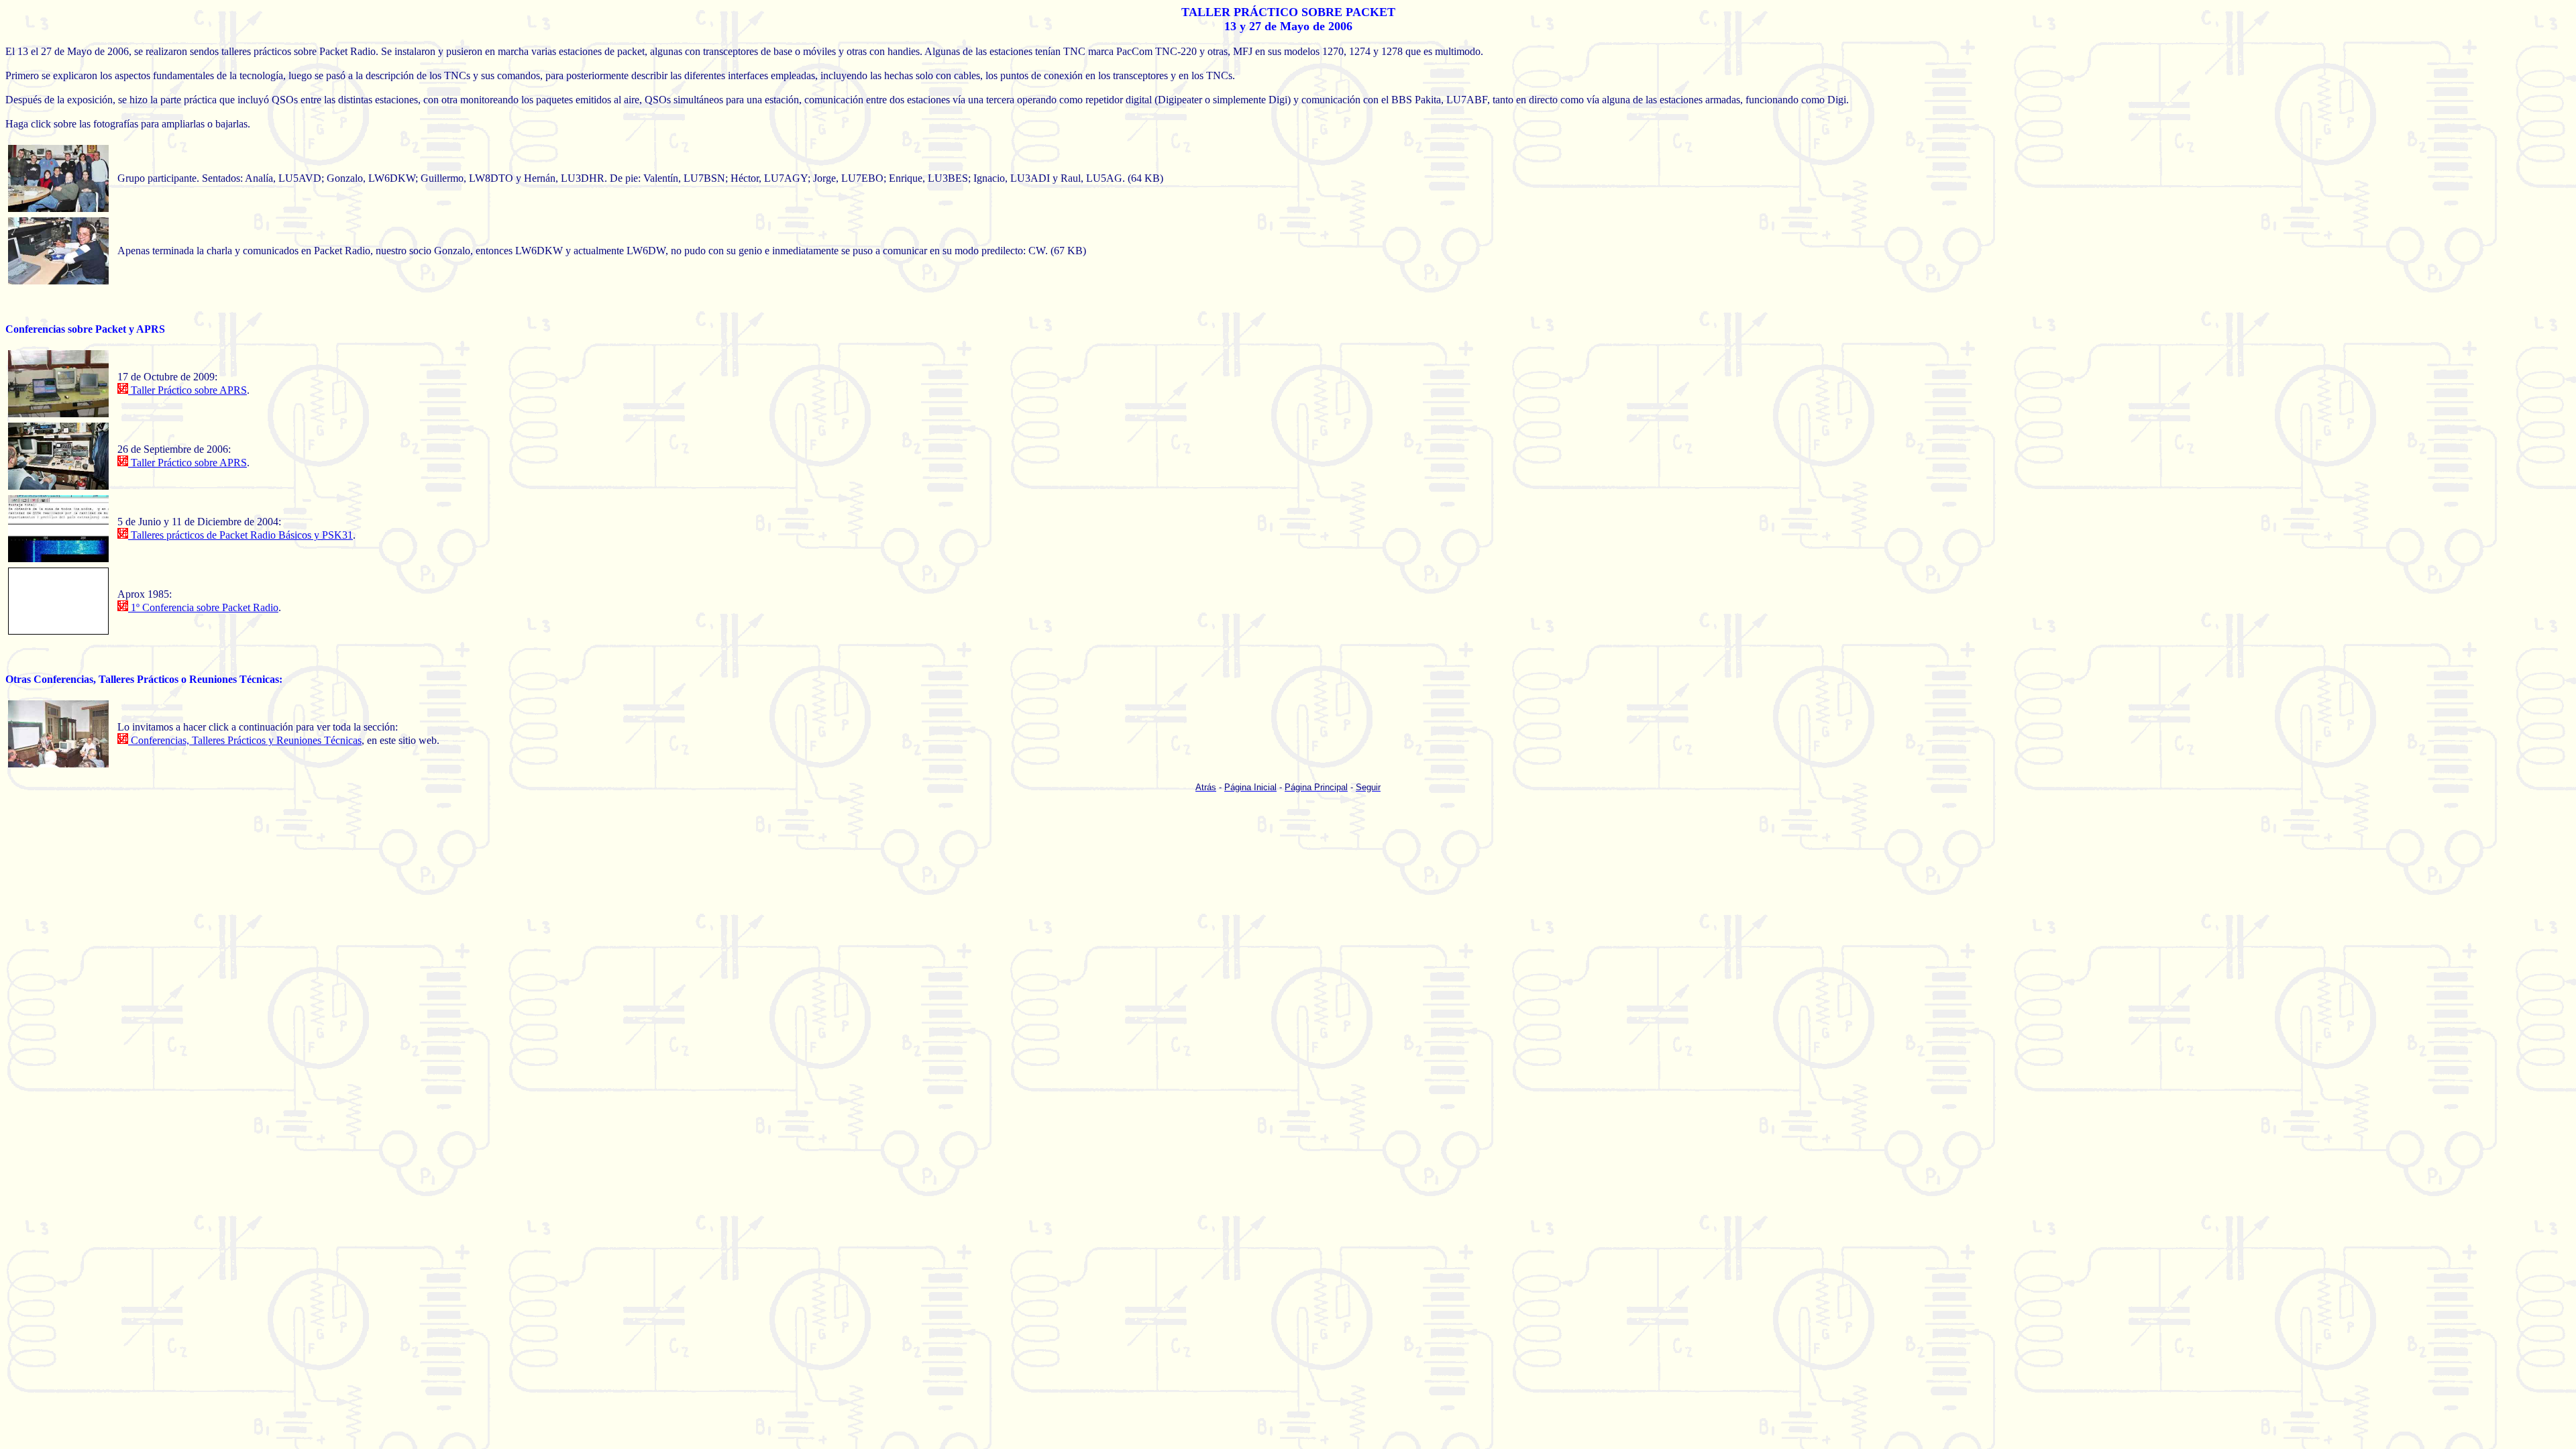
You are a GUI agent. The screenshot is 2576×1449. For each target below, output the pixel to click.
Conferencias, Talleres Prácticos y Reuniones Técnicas (245, 740)
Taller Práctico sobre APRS (187, 390)
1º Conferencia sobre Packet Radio (203, 607)
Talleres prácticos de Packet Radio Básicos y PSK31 (240, 535)
